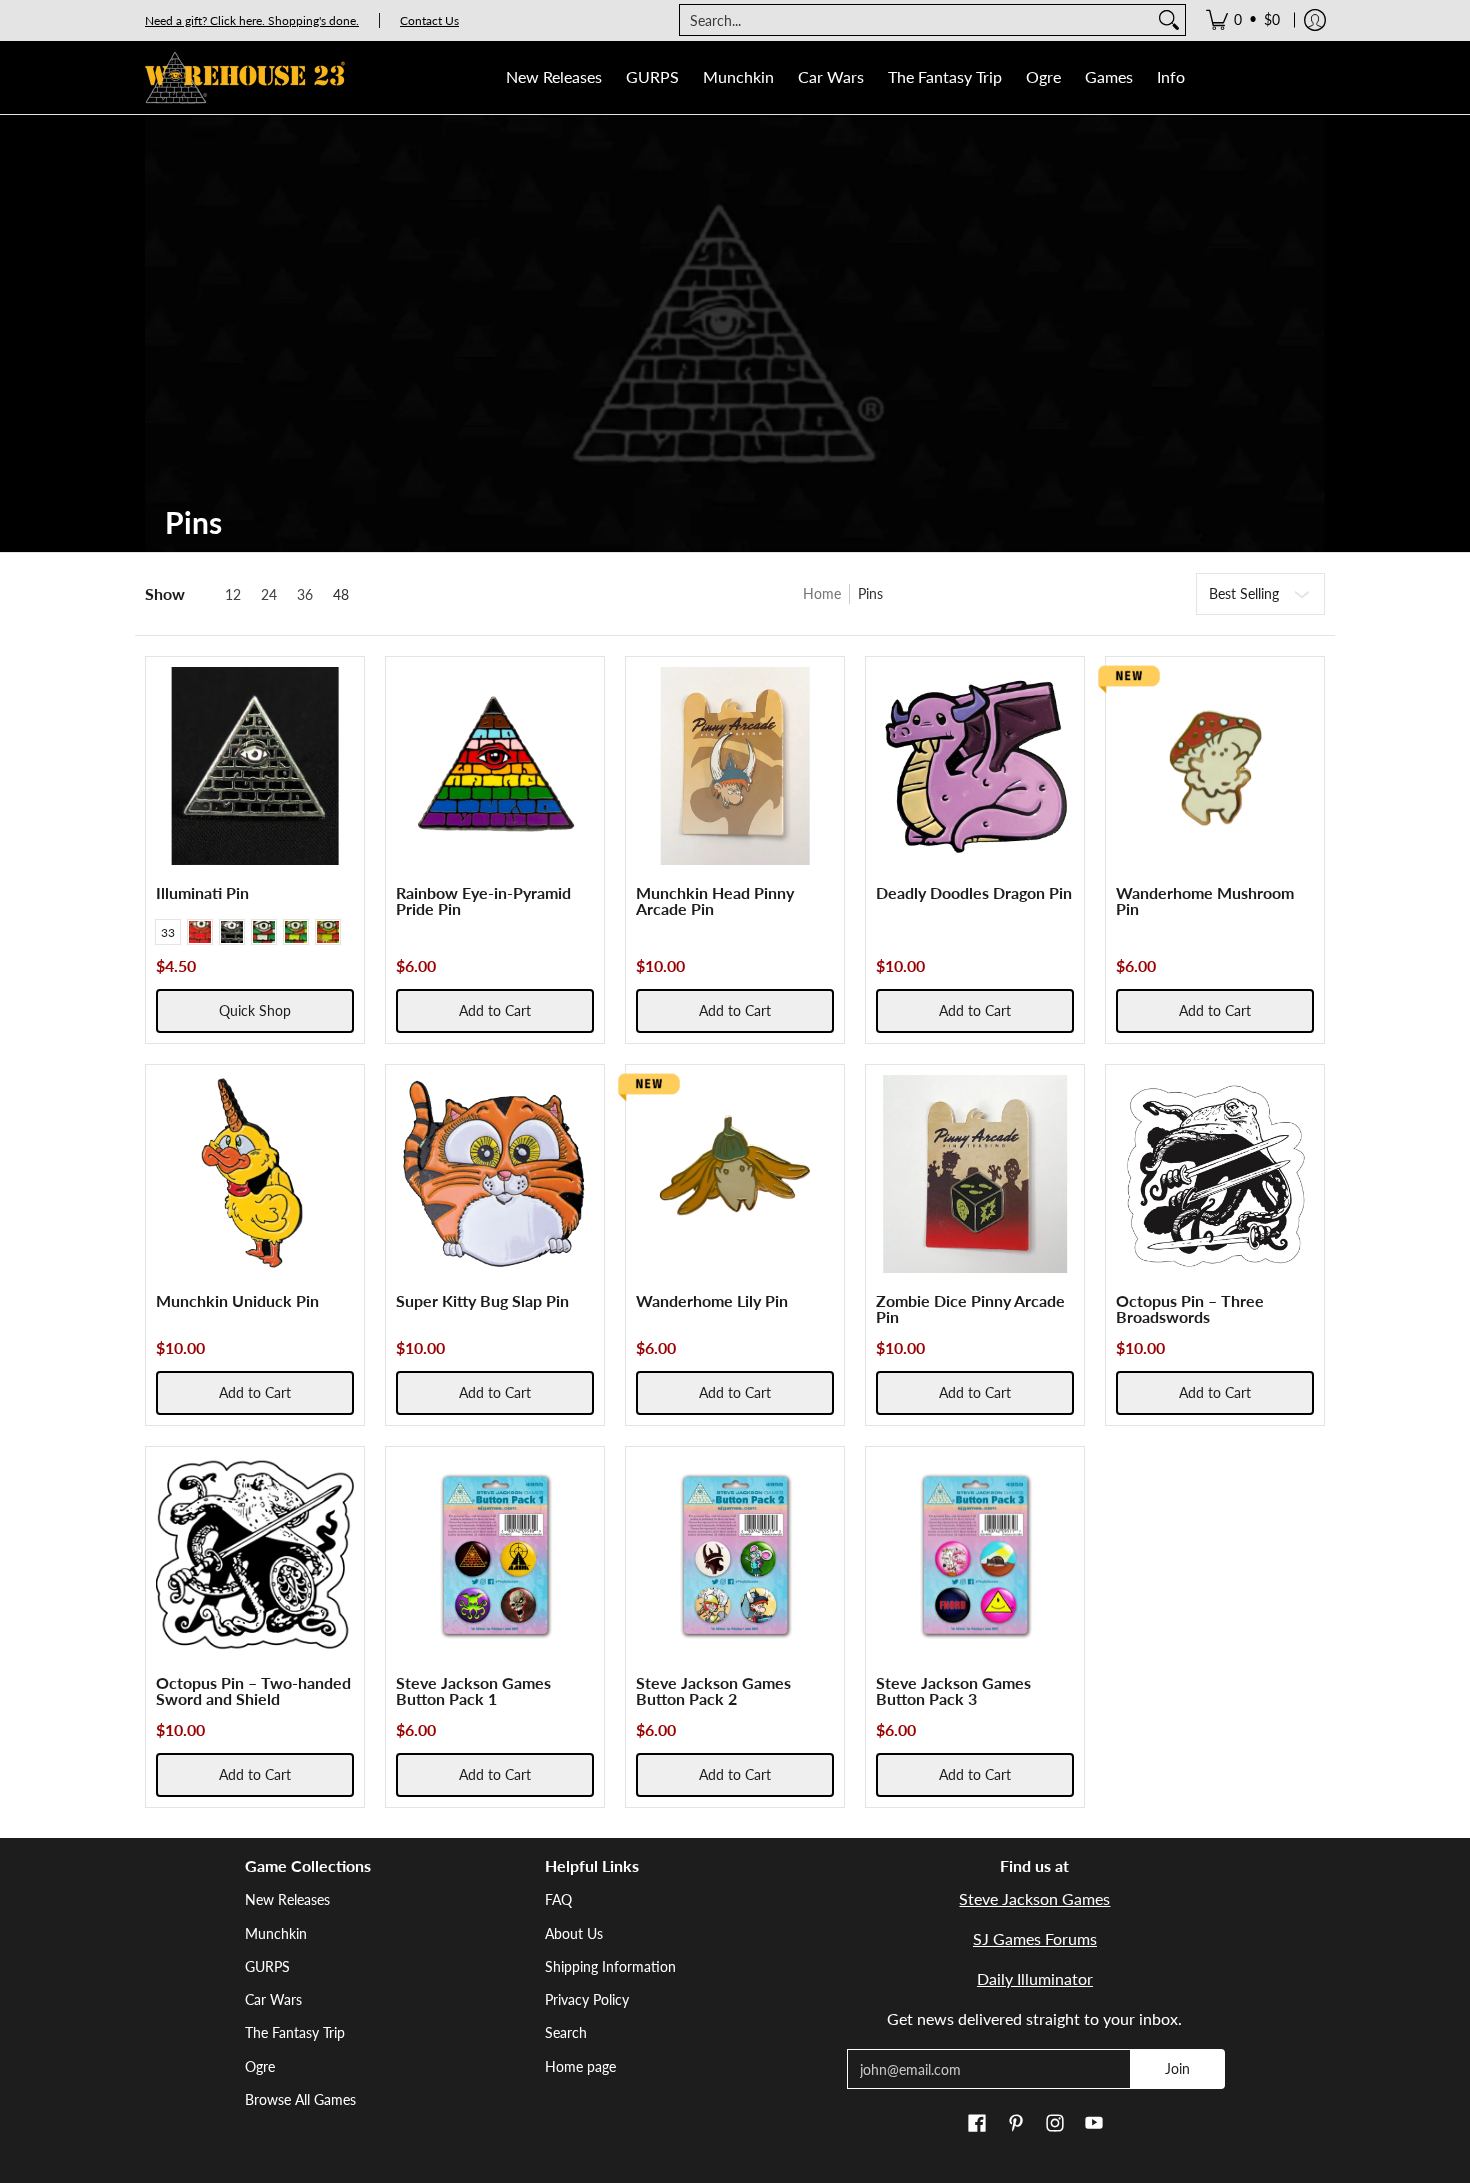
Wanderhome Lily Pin (712, 1300)
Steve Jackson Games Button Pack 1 (473, 1690)
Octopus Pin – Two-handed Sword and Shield (253, 1690)
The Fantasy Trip (295, 2032)
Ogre (260, 2066)
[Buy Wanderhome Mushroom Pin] (1215, 766)
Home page (580, 2066)
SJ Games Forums (1035, 1938)
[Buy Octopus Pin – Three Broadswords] (1215, 1174)
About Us (574, 1933)
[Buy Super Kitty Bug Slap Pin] (495, 1174)
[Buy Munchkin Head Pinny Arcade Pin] (735, 766)
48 (341, 595)
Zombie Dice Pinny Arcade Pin (970, 1308)
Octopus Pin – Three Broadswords (1190, 1308)
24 (269, 595)
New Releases (287, 1899)
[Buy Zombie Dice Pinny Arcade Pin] (975, 1174)
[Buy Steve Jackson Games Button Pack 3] (975, 1556)
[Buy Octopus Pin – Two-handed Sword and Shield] (255, 1556)
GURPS (267, 1966)
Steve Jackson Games (1034, 1898)
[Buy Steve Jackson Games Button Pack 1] (495, 1556)
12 (233, 595)
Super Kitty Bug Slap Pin (482, 1300)
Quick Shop (255, 1010)
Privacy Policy (587, 1999)
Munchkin (276, 1933)
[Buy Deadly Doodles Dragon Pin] (975, 766)
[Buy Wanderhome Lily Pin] (735, 1174)
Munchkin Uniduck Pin (237, 1300)
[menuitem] (1243, 20)
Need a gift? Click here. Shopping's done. (252, 20)
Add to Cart (495, 1010)
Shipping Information (610, 1966)
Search (566, 2032)
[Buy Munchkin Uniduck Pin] (255, 1174)
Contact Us (429, 20)
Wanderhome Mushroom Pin (1205, 900)
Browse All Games (300, 2099)
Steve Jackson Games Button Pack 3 (953, 1690)
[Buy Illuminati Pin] (255, 766)
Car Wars (273, 1999)
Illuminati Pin (202, 892)
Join (1177, 2068)
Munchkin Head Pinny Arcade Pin (715, 900)
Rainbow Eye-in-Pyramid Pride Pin (483, 900)
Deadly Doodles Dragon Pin (974, 892)
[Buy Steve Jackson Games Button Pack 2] (735, 1556)
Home (822, 593)
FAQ (558, 1899)
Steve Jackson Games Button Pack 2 (713, 1690)
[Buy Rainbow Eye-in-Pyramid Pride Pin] (495, 766)
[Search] (1169, 20)
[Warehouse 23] (245, 77)
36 (305, 595)
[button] (977, 2124)
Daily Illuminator (1035, 1978)
